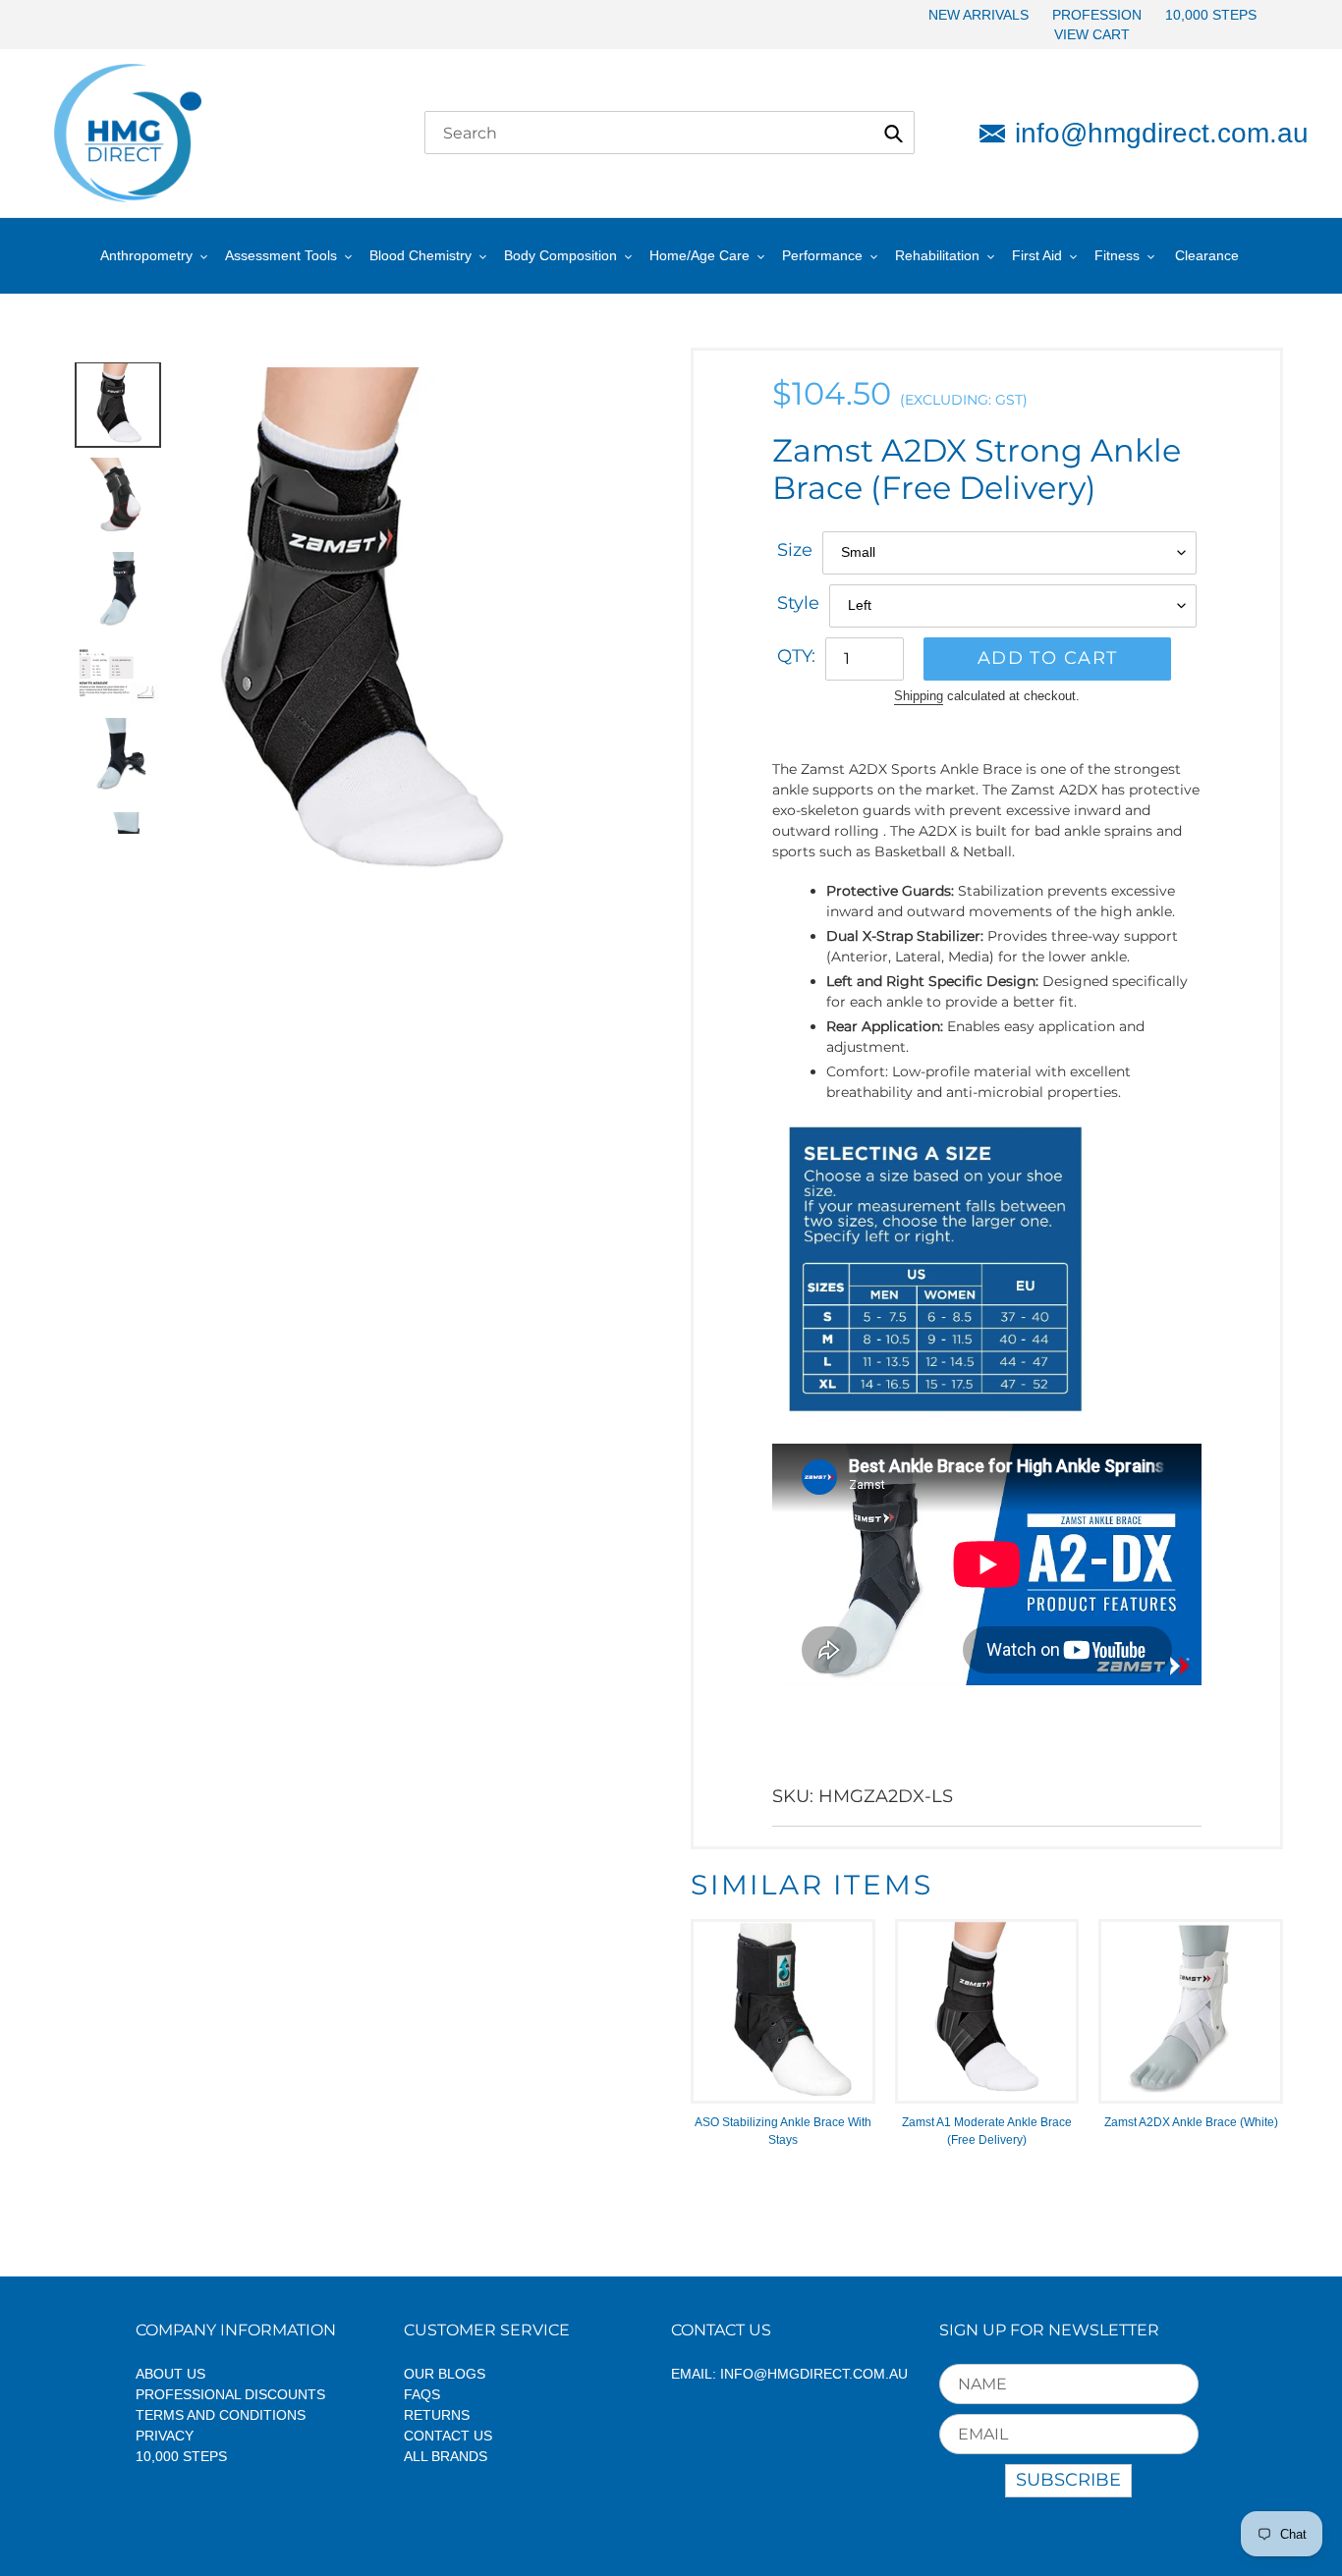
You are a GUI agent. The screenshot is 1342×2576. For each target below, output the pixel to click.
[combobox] (670, 133)
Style (798, 603)
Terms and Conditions (221, 2415)
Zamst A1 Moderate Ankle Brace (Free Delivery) (987, 2131)
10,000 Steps (181, 2456)
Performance (822, 255)
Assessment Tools (281, 255)
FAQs (422, 2394)
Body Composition (560, 255)
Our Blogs (445, 2374)
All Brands (446, 2456)
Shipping (919, 696)
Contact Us (448, 2436)
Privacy (165, 2436)
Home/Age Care (699, 255)
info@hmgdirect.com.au (1151, 133)
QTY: (796, 656)
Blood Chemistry (420, 255)
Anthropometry (146, 255)
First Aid (1037, 255)
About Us (170, 2374)
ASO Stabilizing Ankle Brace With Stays (783, 2131)
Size (795, 550)
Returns (437, 2415)
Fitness (1117, 255)
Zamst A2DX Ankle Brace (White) (1191, 2122)
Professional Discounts (230, 2394)
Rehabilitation (937, 255)
